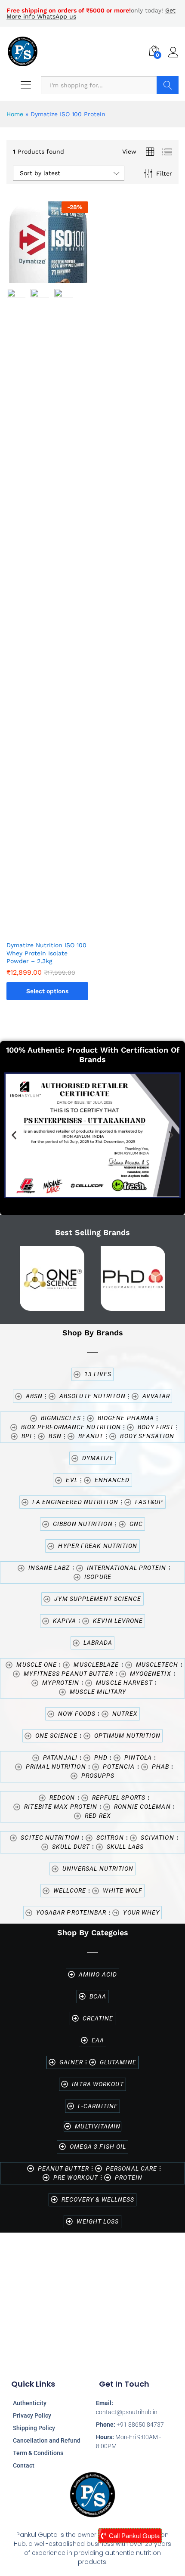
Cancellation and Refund (47, 2440)
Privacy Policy (32, 2415)
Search (168, 85)
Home (15, 114)
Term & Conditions (38, 2453)
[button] (14, 1135)
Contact (24, 2465)
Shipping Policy (34, 2428)
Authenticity (30, 2403)
